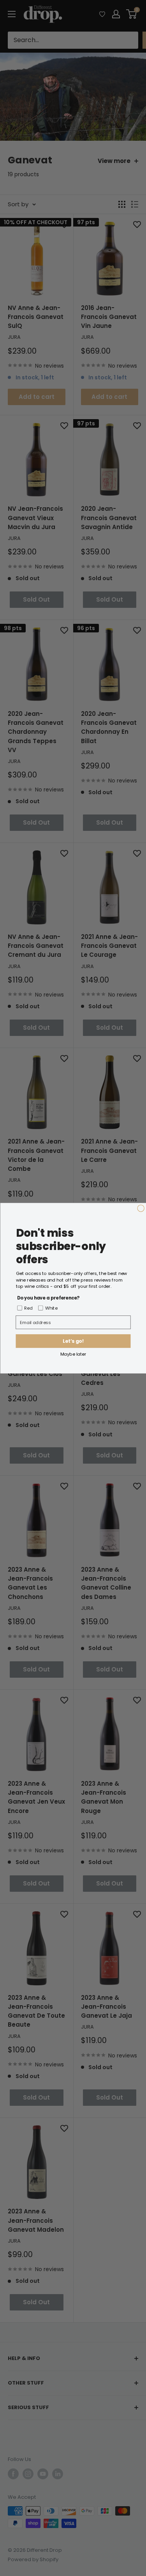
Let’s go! (73, 1341)
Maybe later (73, 1354)
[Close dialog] (141, 1208)
